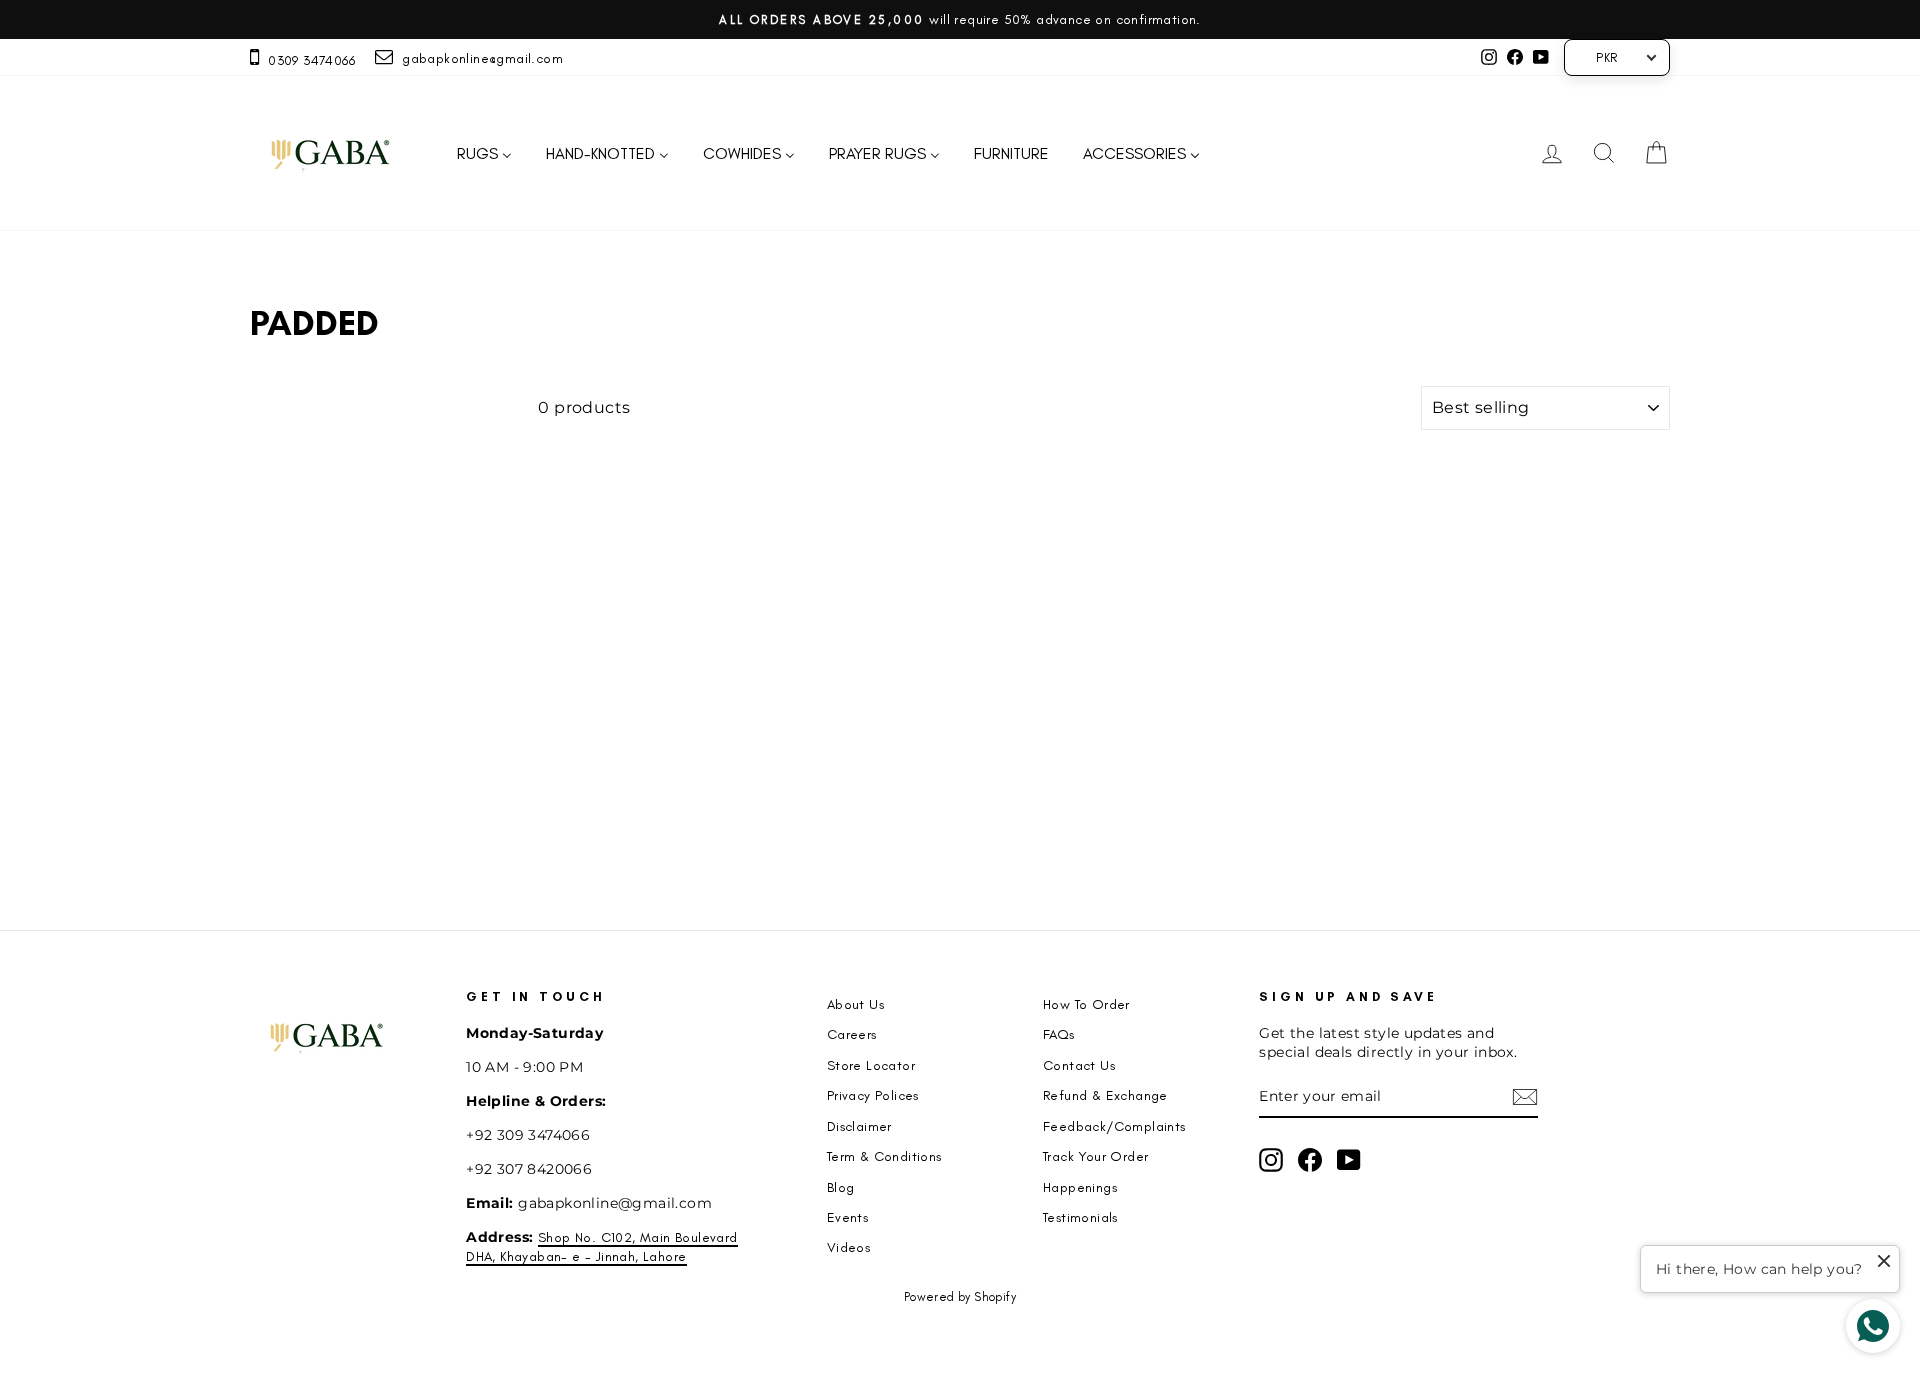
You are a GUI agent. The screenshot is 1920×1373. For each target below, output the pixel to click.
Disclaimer (859, 1126)
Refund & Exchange (1105, 1095)
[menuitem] (484, 153)
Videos (848, 1247)
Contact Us (1079, 1065)
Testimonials (1080, 1217)
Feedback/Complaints (1114, 1126)
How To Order (1086, 1004)
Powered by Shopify (960, 1297)
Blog (841, 1187)
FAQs (1059, 1034)
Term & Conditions (884, 1156)
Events (847, 1217)
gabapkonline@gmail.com (478, 58)
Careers (852, 1034)
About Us (855, 1004)
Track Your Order (1095, 1156)
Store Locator (871, 1065)
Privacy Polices (873, 1095)
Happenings (1080, 1187)
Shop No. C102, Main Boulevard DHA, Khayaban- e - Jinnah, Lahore (601, 1246)
